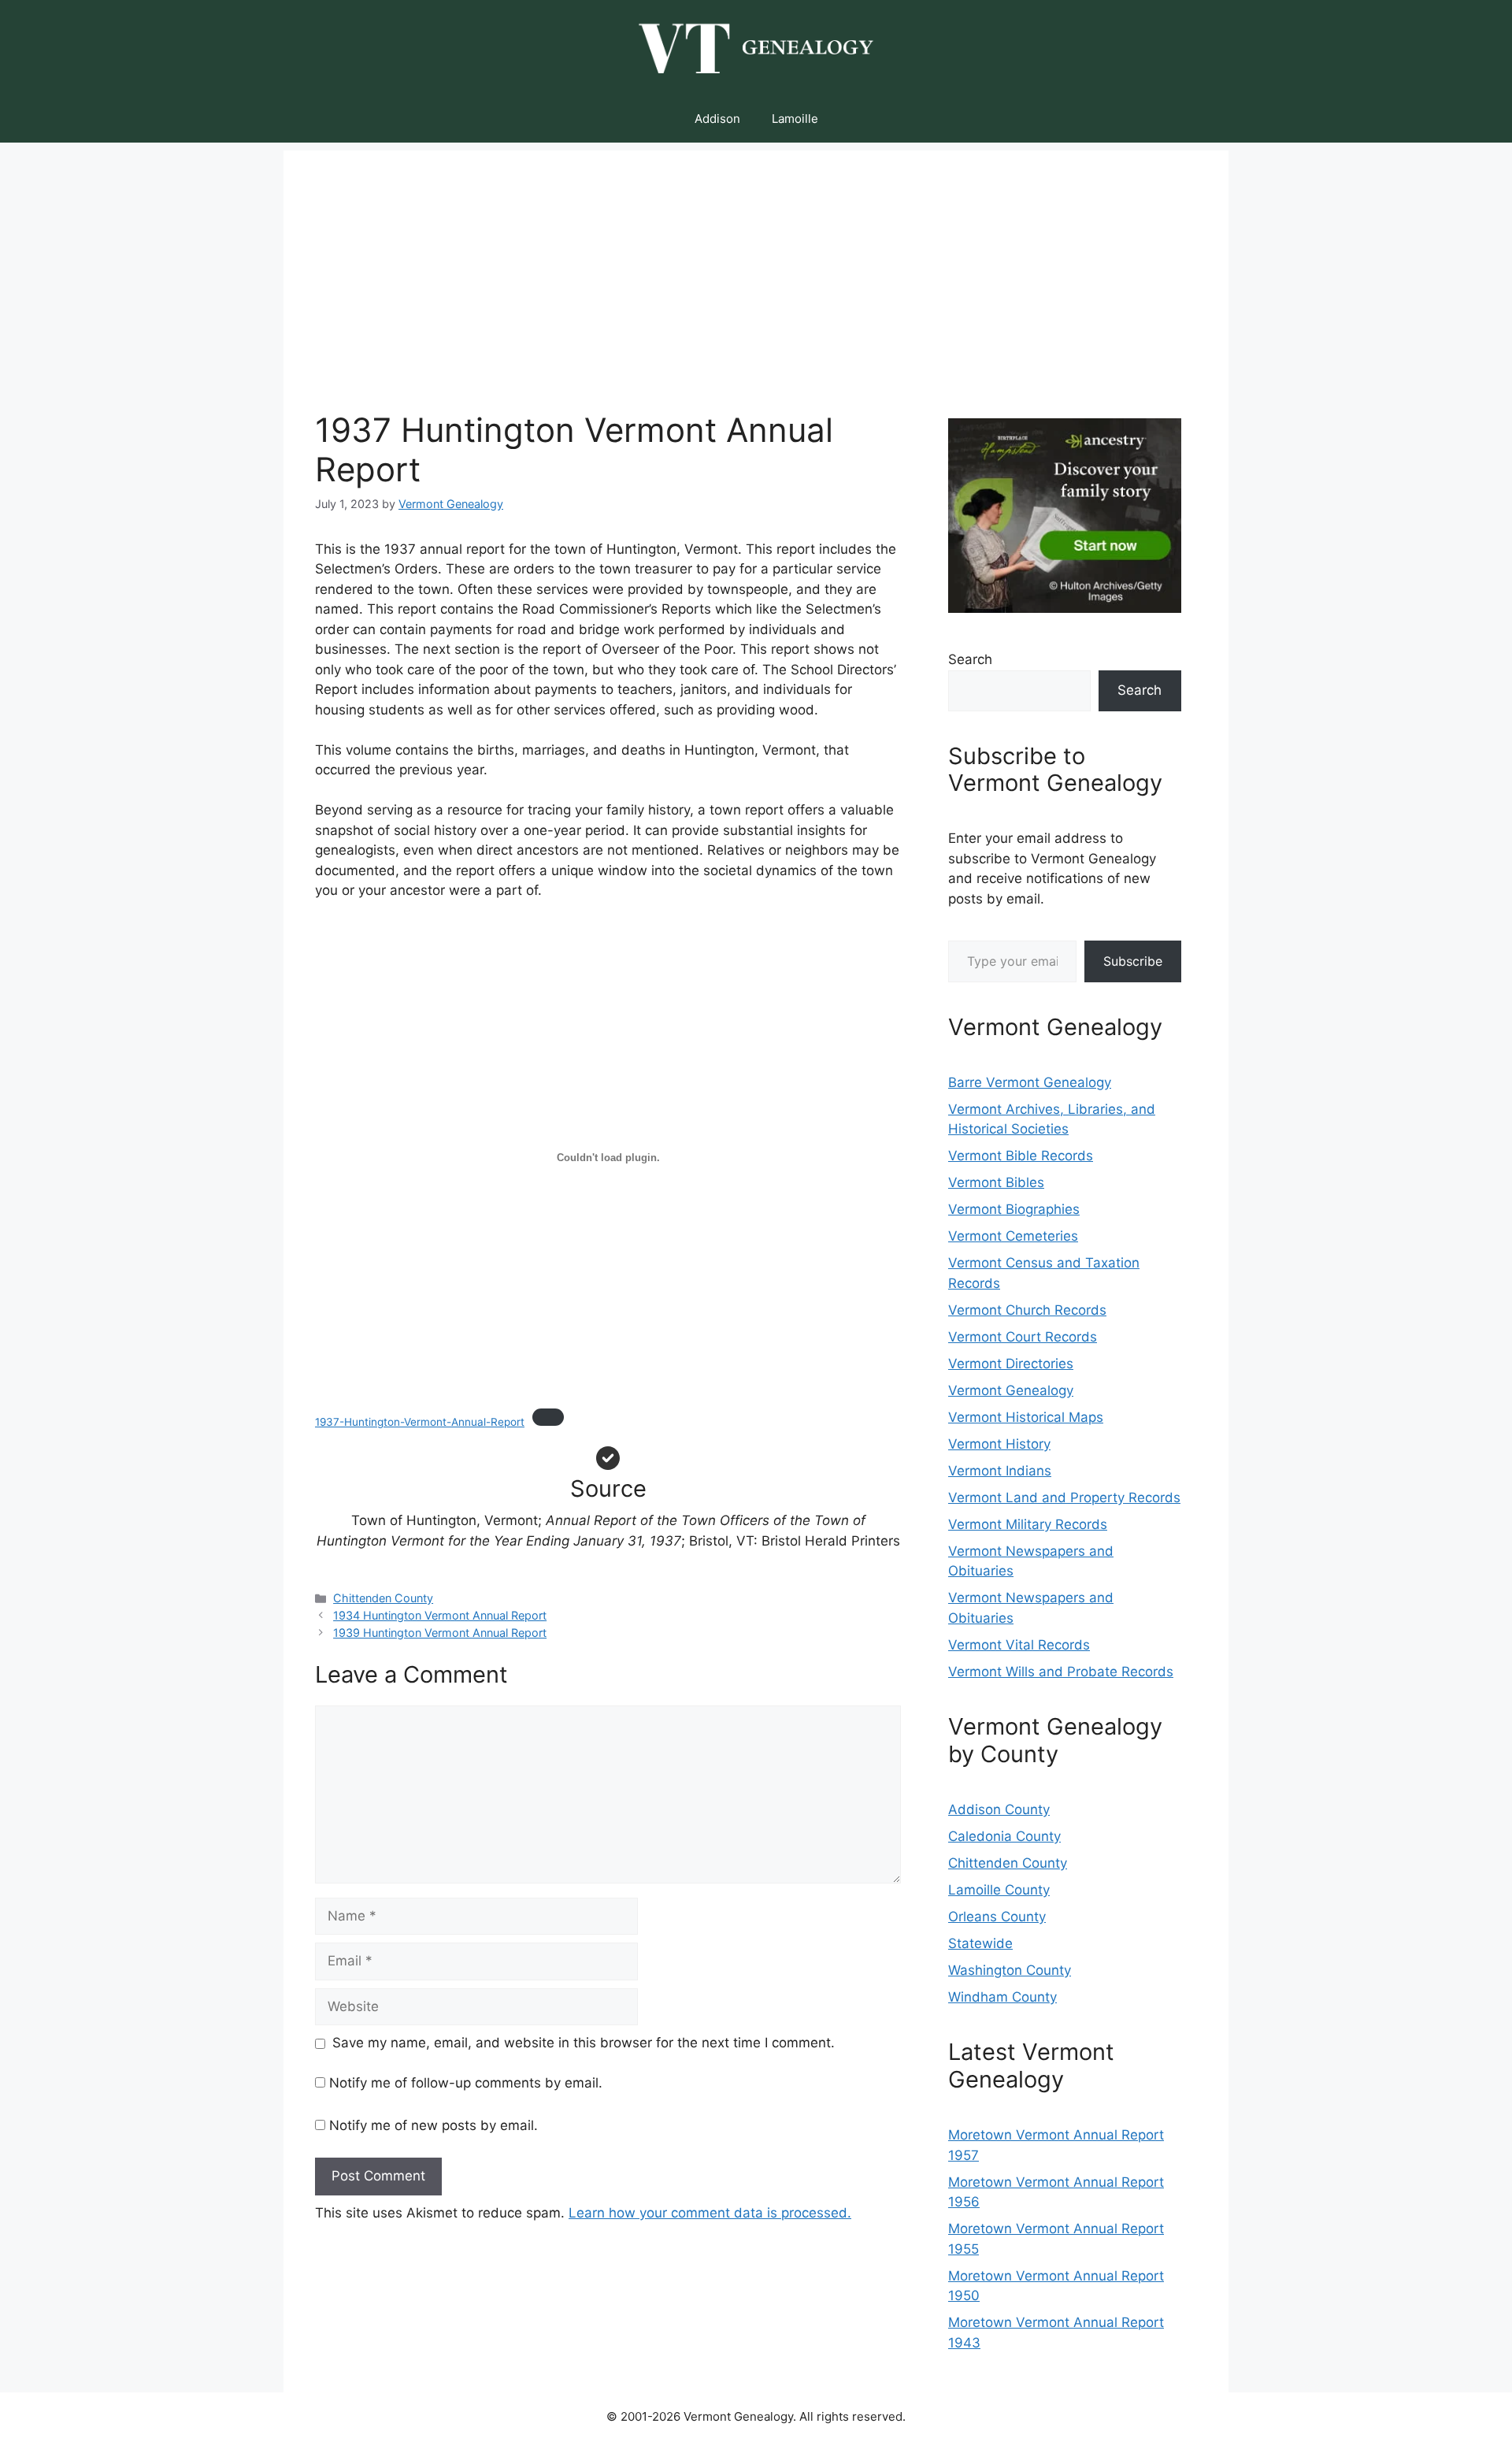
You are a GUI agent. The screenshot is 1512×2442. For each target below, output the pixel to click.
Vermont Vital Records (1019, 1645)
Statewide (980, 1943)
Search (970, 659)
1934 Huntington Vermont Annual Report (440, 1615)
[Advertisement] (756, 261)
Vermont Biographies (1014, 1209)
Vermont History (999, 1444)
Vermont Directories (1011, 1364)
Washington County (1010, 1970)
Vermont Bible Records (1021, 1156)
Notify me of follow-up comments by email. (466, 2083)
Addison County (999, 1809)
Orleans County (997, 1917)
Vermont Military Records (1028, 1524)
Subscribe (1133, 961)
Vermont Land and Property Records (1064, 1497)
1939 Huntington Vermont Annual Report (440, 1633)
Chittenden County (383, 1598)
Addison (717, 119)
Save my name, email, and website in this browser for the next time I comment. (584, 2043)
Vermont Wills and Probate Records (1061, 1672)
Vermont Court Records (1023, 1337)
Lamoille (795, 119)
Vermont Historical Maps (1026, 1417)
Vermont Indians (1000, 1471)
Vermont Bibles (996, 1182)
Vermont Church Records (1027, 1310)
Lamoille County (999, 1890)
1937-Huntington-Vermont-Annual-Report (420, 1422)
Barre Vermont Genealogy (1030, 1082)
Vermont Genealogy (1011, 1390)
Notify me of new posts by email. (434, 2125)
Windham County (1002, 1997)
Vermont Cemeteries (1013, 1236)
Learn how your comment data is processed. (710, 2213)
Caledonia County (1004, 1836)
